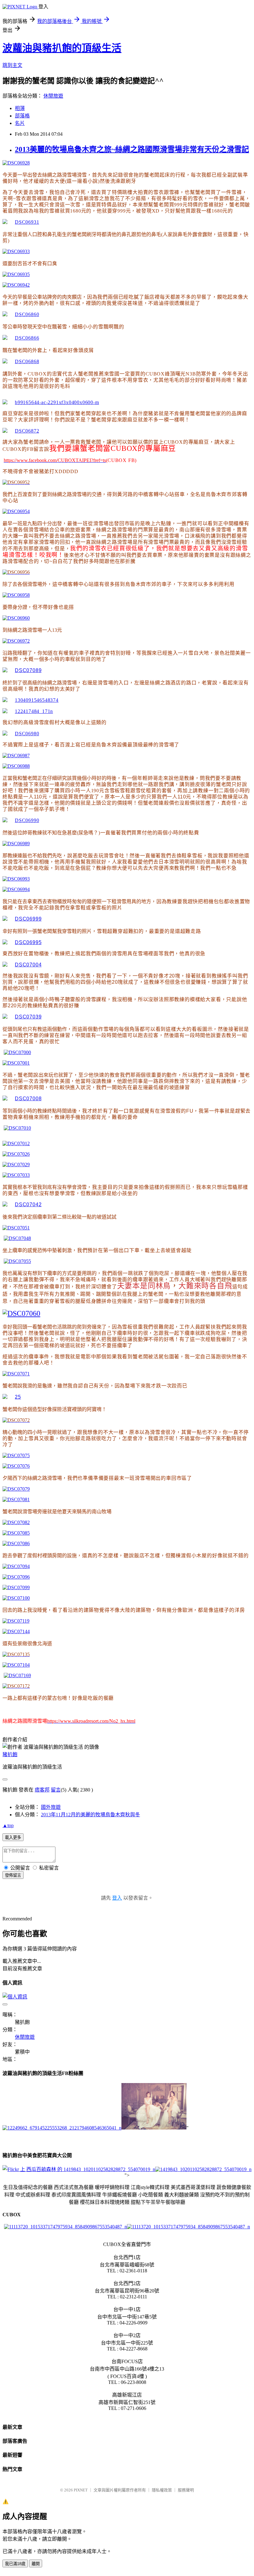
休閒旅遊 (53, 96)
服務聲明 (186, 2490)
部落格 (22, 116)
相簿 (20, 108)
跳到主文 (12, 65)
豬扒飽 (10, 1754)
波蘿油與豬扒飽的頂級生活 (62, 48)
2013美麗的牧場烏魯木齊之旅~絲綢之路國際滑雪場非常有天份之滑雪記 (132, 149)
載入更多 (13, 1837)
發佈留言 (13, 1875)
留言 (56, 1790)
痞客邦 (42, 1790)
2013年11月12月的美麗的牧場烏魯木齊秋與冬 (90, 1815)
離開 (36, 2564)
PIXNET (81, 2490)
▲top (8, 1825)
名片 (20, 123)
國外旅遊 (51, 1807)
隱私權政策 (162, 2490)
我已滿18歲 (15, 2564)
